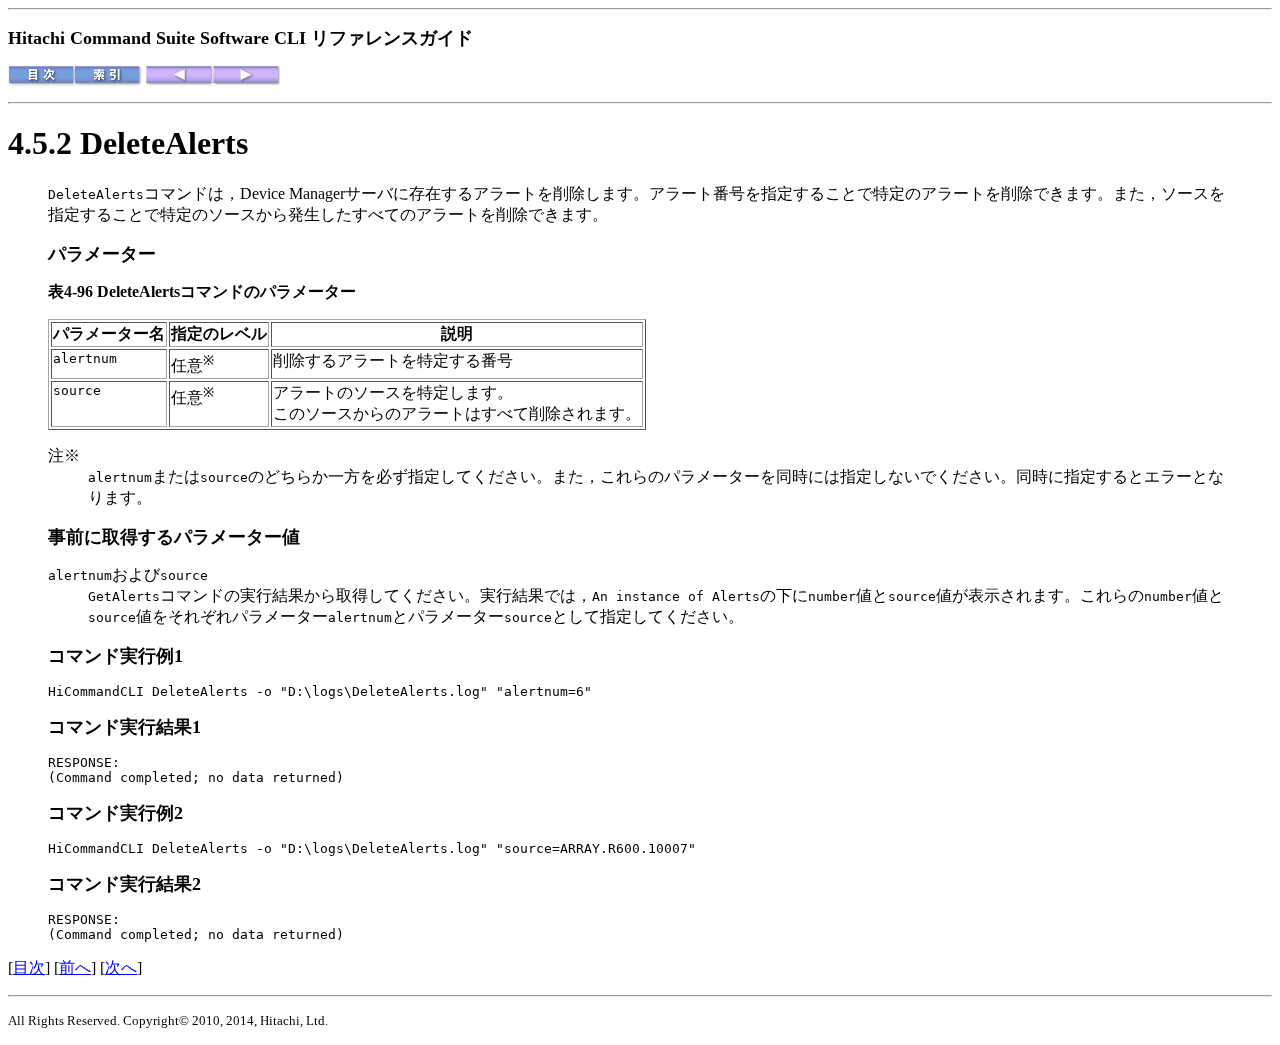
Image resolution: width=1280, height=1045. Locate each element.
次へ (121, 967)
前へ (75, 967)
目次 (29, 967)
